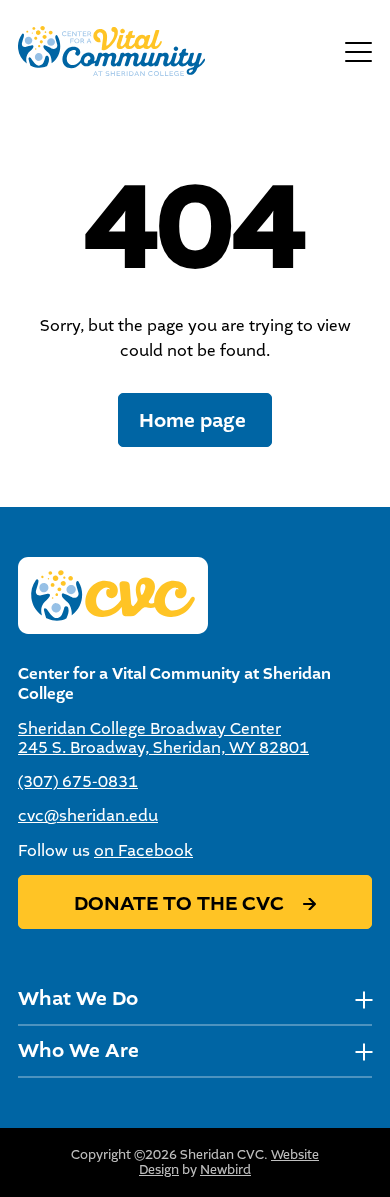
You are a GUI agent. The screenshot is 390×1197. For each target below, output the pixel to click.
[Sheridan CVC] (111, 51)
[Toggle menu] (358, 51)
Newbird (225, 1169)
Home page (195, 420)
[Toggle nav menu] (363, 999)
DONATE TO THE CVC (181, 903)
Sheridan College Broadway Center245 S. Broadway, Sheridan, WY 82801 (163, 738)
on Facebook (143, 850)
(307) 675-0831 (78, 781)
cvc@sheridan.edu (88, 815)
